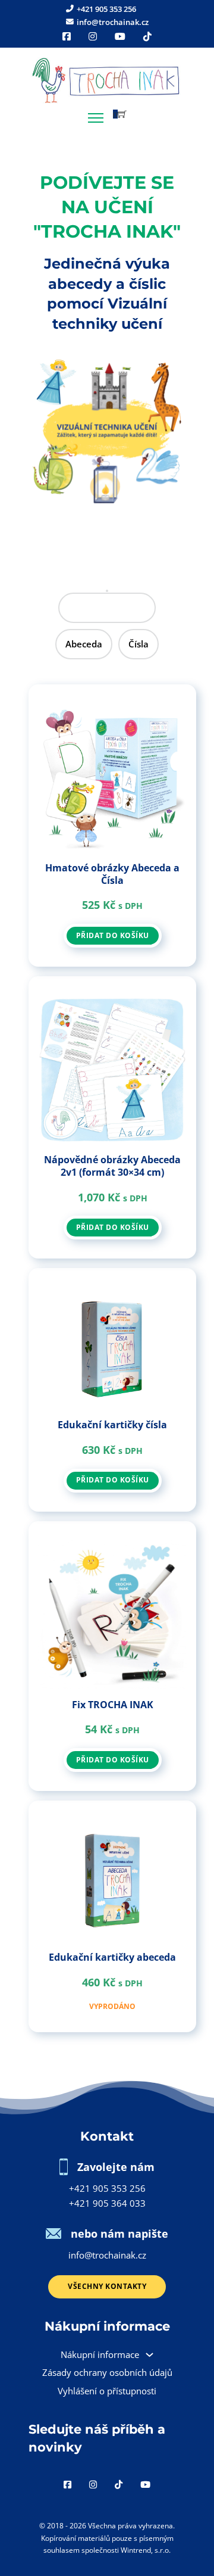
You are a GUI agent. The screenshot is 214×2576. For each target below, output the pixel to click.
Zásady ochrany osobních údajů (107, 2372)
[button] (120, 114)
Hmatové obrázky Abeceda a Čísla (112, 874)
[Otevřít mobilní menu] (96, 118)
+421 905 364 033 (107, 2203)
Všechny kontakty (107, 2286)
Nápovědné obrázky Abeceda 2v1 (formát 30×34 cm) (112, 1166)
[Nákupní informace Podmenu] (150, 2355)
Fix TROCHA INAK (113, 1705)
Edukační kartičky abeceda (112, 1957)
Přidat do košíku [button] (113, 935)
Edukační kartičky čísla (112, 1425)
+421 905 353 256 (107, 2188)
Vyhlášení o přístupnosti (107, 2391)
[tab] (107, 608)
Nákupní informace (100, 2354)
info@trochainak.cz (107, 2255)
